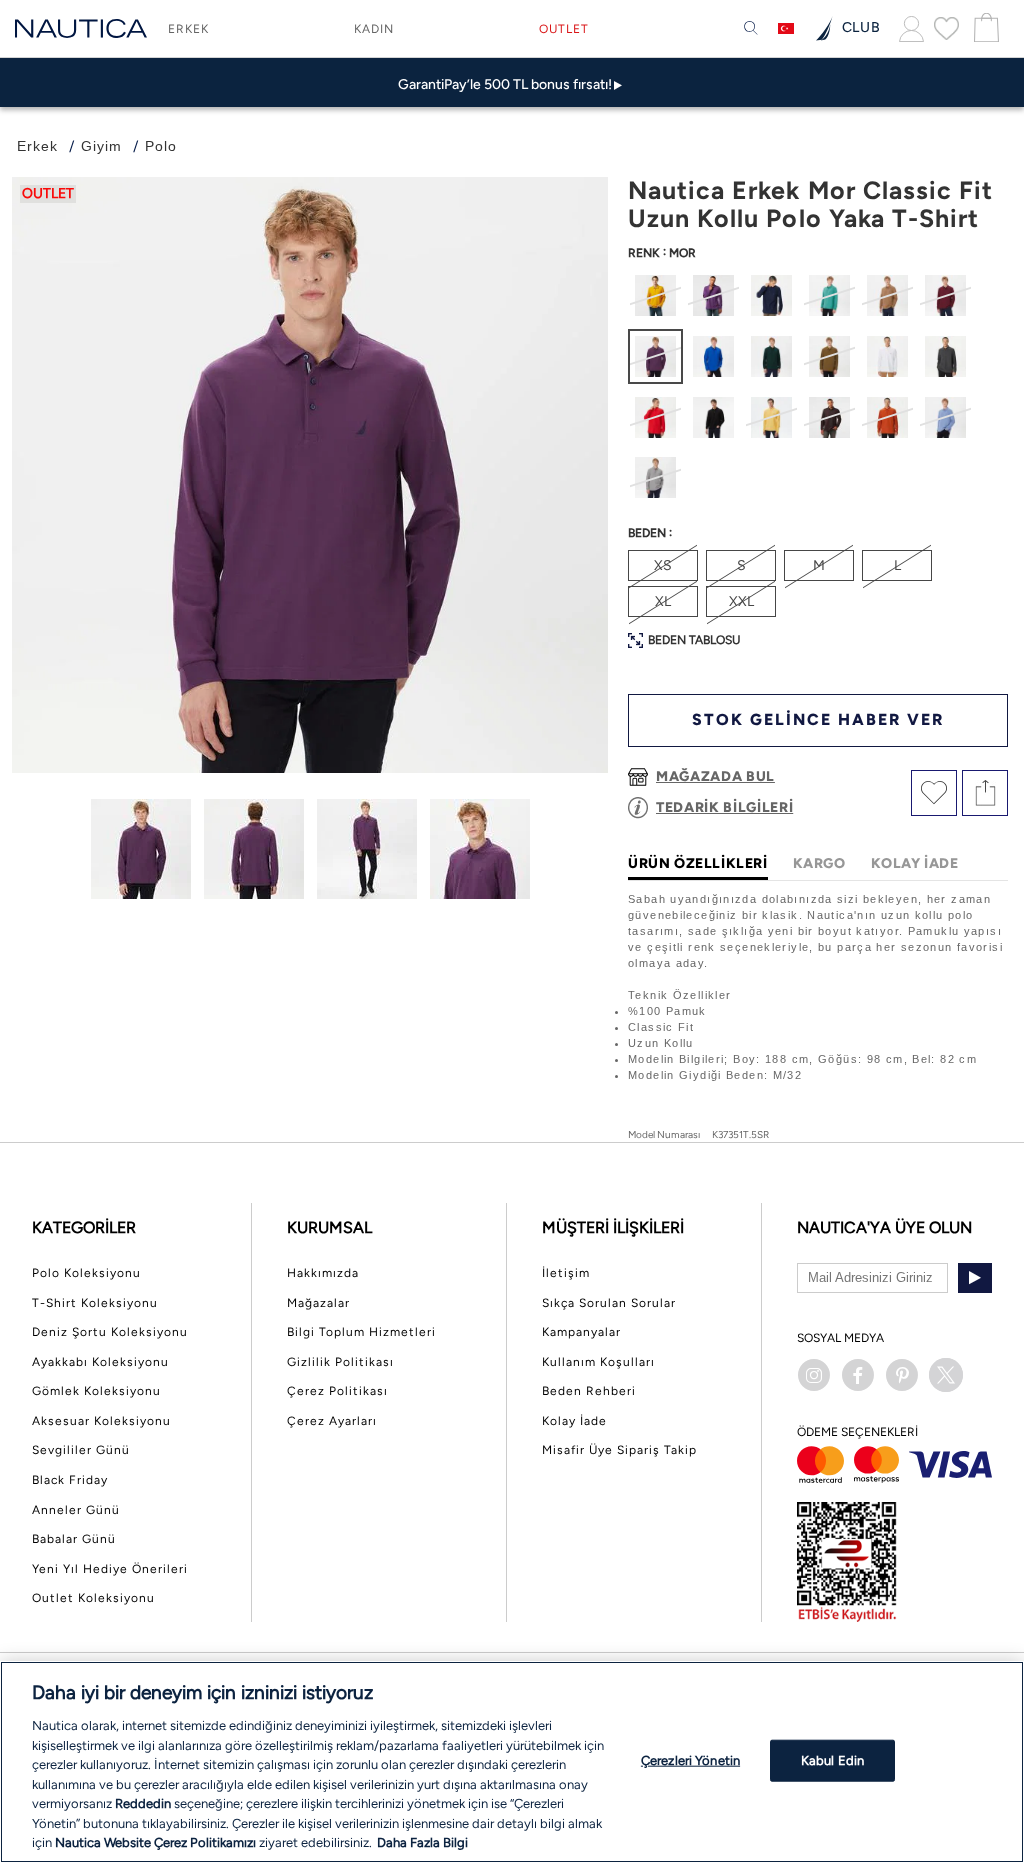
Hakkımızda (323, 1273)
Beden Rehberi (589, 1391)
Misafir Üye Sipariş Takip (619, 1450)
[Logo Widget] (81, 28)
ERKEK (188, 29)
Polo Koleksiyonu (86, 1273)
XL (663, 601)
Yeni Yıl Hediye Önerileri (110, 1569)
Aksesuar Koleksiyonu (101, 1421)
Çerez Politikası (337, 1391)
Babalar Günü (74, 1539)
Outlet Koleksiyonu (93, 1598)
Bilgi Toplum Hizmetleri (361, 1332)
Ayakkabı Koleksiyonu (100, 1362)
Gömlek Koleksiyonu (96, 1391)
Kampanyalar (581, 1332)
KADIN (374, 29)
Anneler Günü (76, 1510)
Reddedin (143, 1803)
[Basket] (984, 28)
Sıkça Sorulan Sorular (609, 1303)
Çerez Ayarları (332, 1421)
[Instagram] (814, 1375)
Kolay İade (574, 1421)
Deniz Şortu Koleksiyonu (110, 1332)
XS (663, 565)
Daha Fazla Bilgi (422, 1842)
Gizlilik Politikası (340, 1362)
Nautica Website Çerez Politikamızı (157, 1842)
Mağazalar (318, 1303)
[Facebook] (858, 1375)
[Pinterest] (902, 1375)
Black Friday (70, 1480)
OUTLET (564, 29)
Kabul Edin (832, 1760)
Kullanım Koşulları (598, 1362)
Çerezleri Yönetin (690, 1760)
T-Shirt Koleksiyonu (95, 1303)
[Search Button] (751, 29)
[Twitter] (946, 1375)
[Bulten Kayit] (975, 1278)
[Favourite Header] (946, 28)
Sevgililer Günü (81, 1450)
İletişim (566, 1273)
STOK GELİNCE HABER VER (818, 719)
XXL (741, 601)
